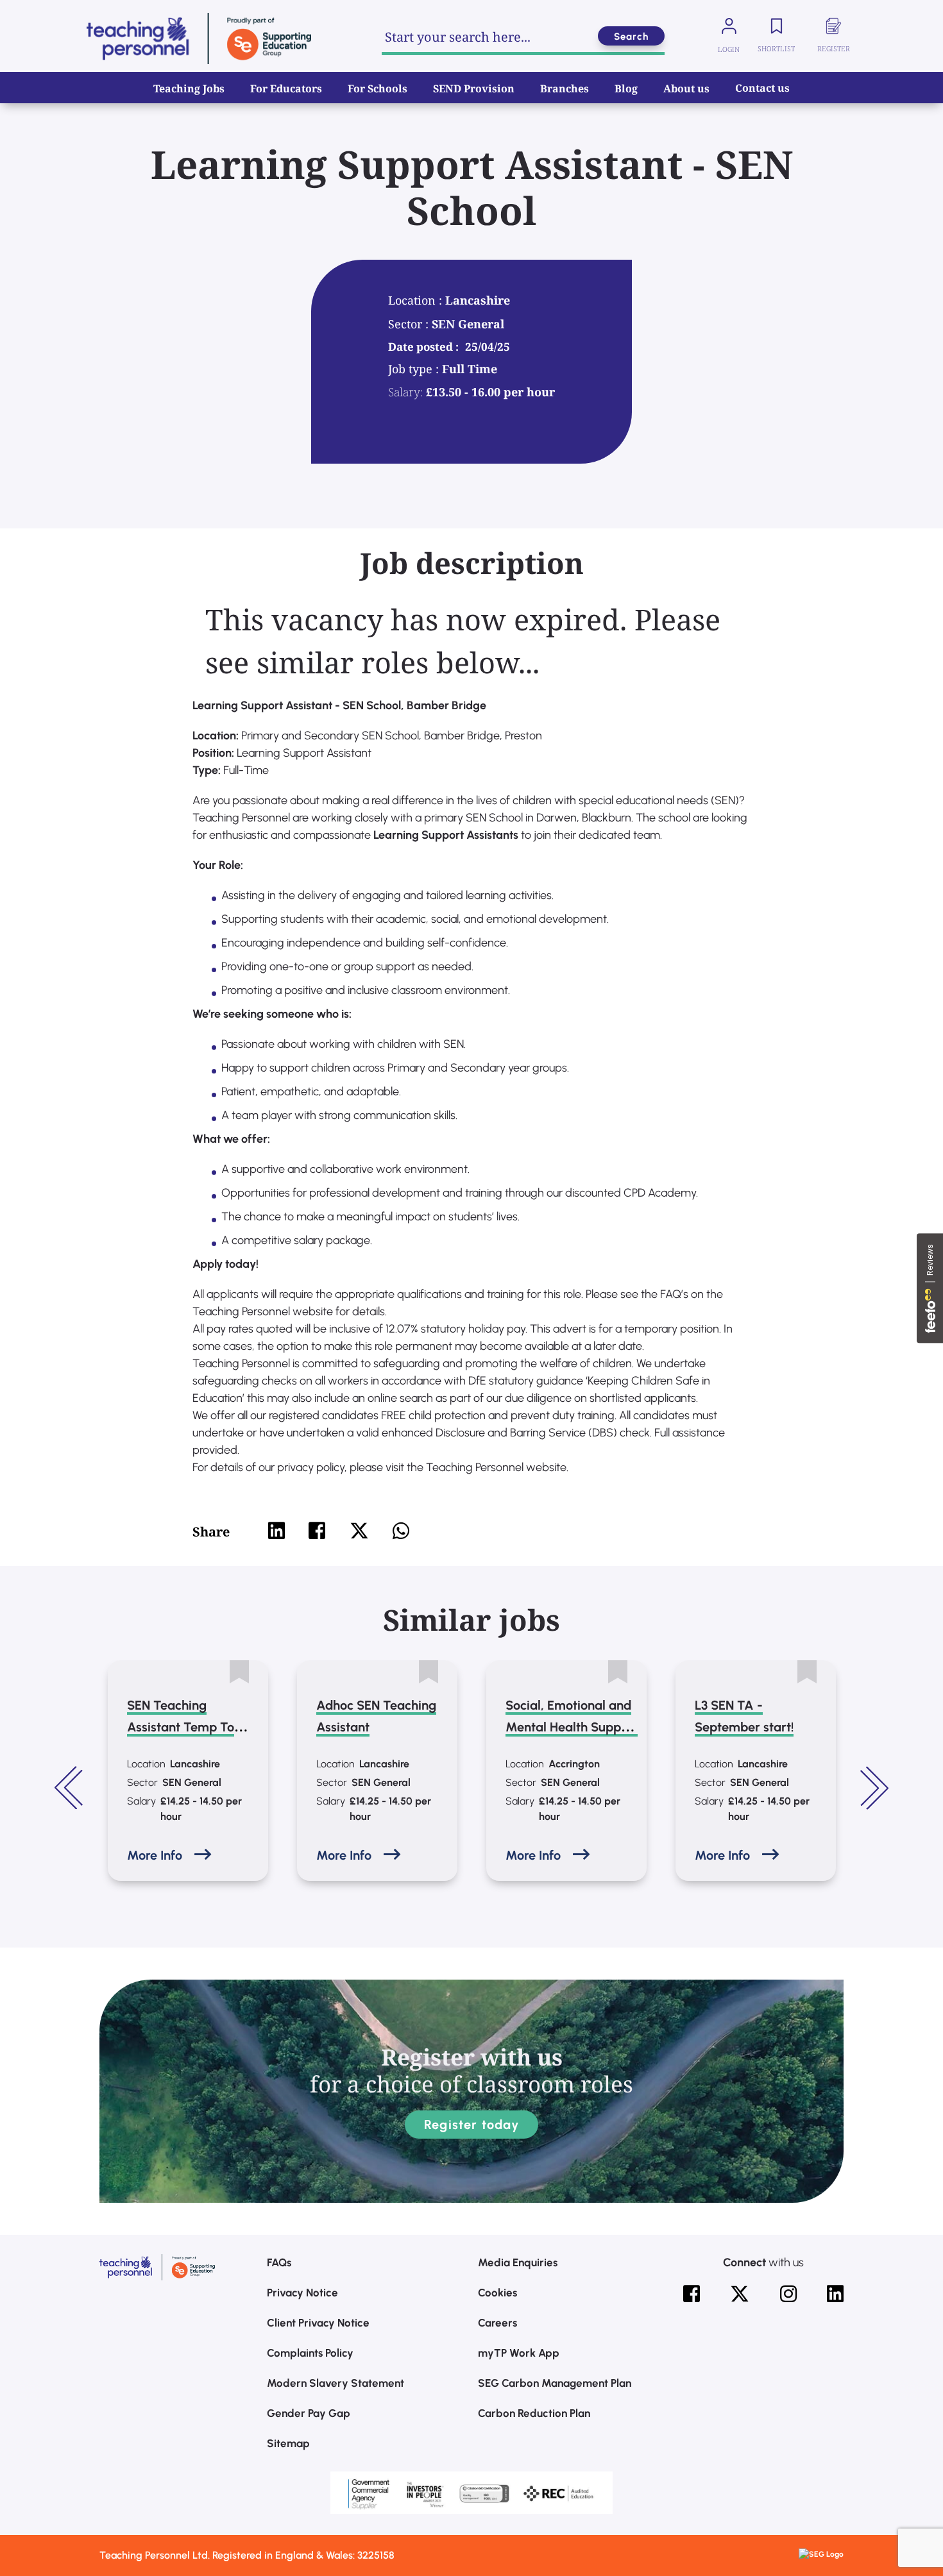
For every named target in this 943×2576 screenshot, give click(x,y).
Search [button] (631, 37)
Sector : (410, 324)
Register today (471, 2125)
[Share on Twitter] (359, 1531)
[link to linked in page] (835, 2294)
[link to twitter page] (740, 2294)
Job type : (415, 369)
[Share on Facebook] (317, 1531)
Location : (417, 300)
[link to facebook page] (692, 2294)
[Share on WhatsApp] (401, 1531)
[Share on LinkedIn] (276, 1531)
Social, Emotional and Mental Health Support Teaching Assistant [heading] (572, 1727)
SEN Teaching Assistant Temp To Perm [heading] (181, 1727)
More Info (155, 1855)
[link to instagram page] (788, 2294)
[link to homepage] (199, 38)
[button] (71, 1788)
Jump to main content (75, 19)
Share (211, 1532)
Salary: (405, 392)
